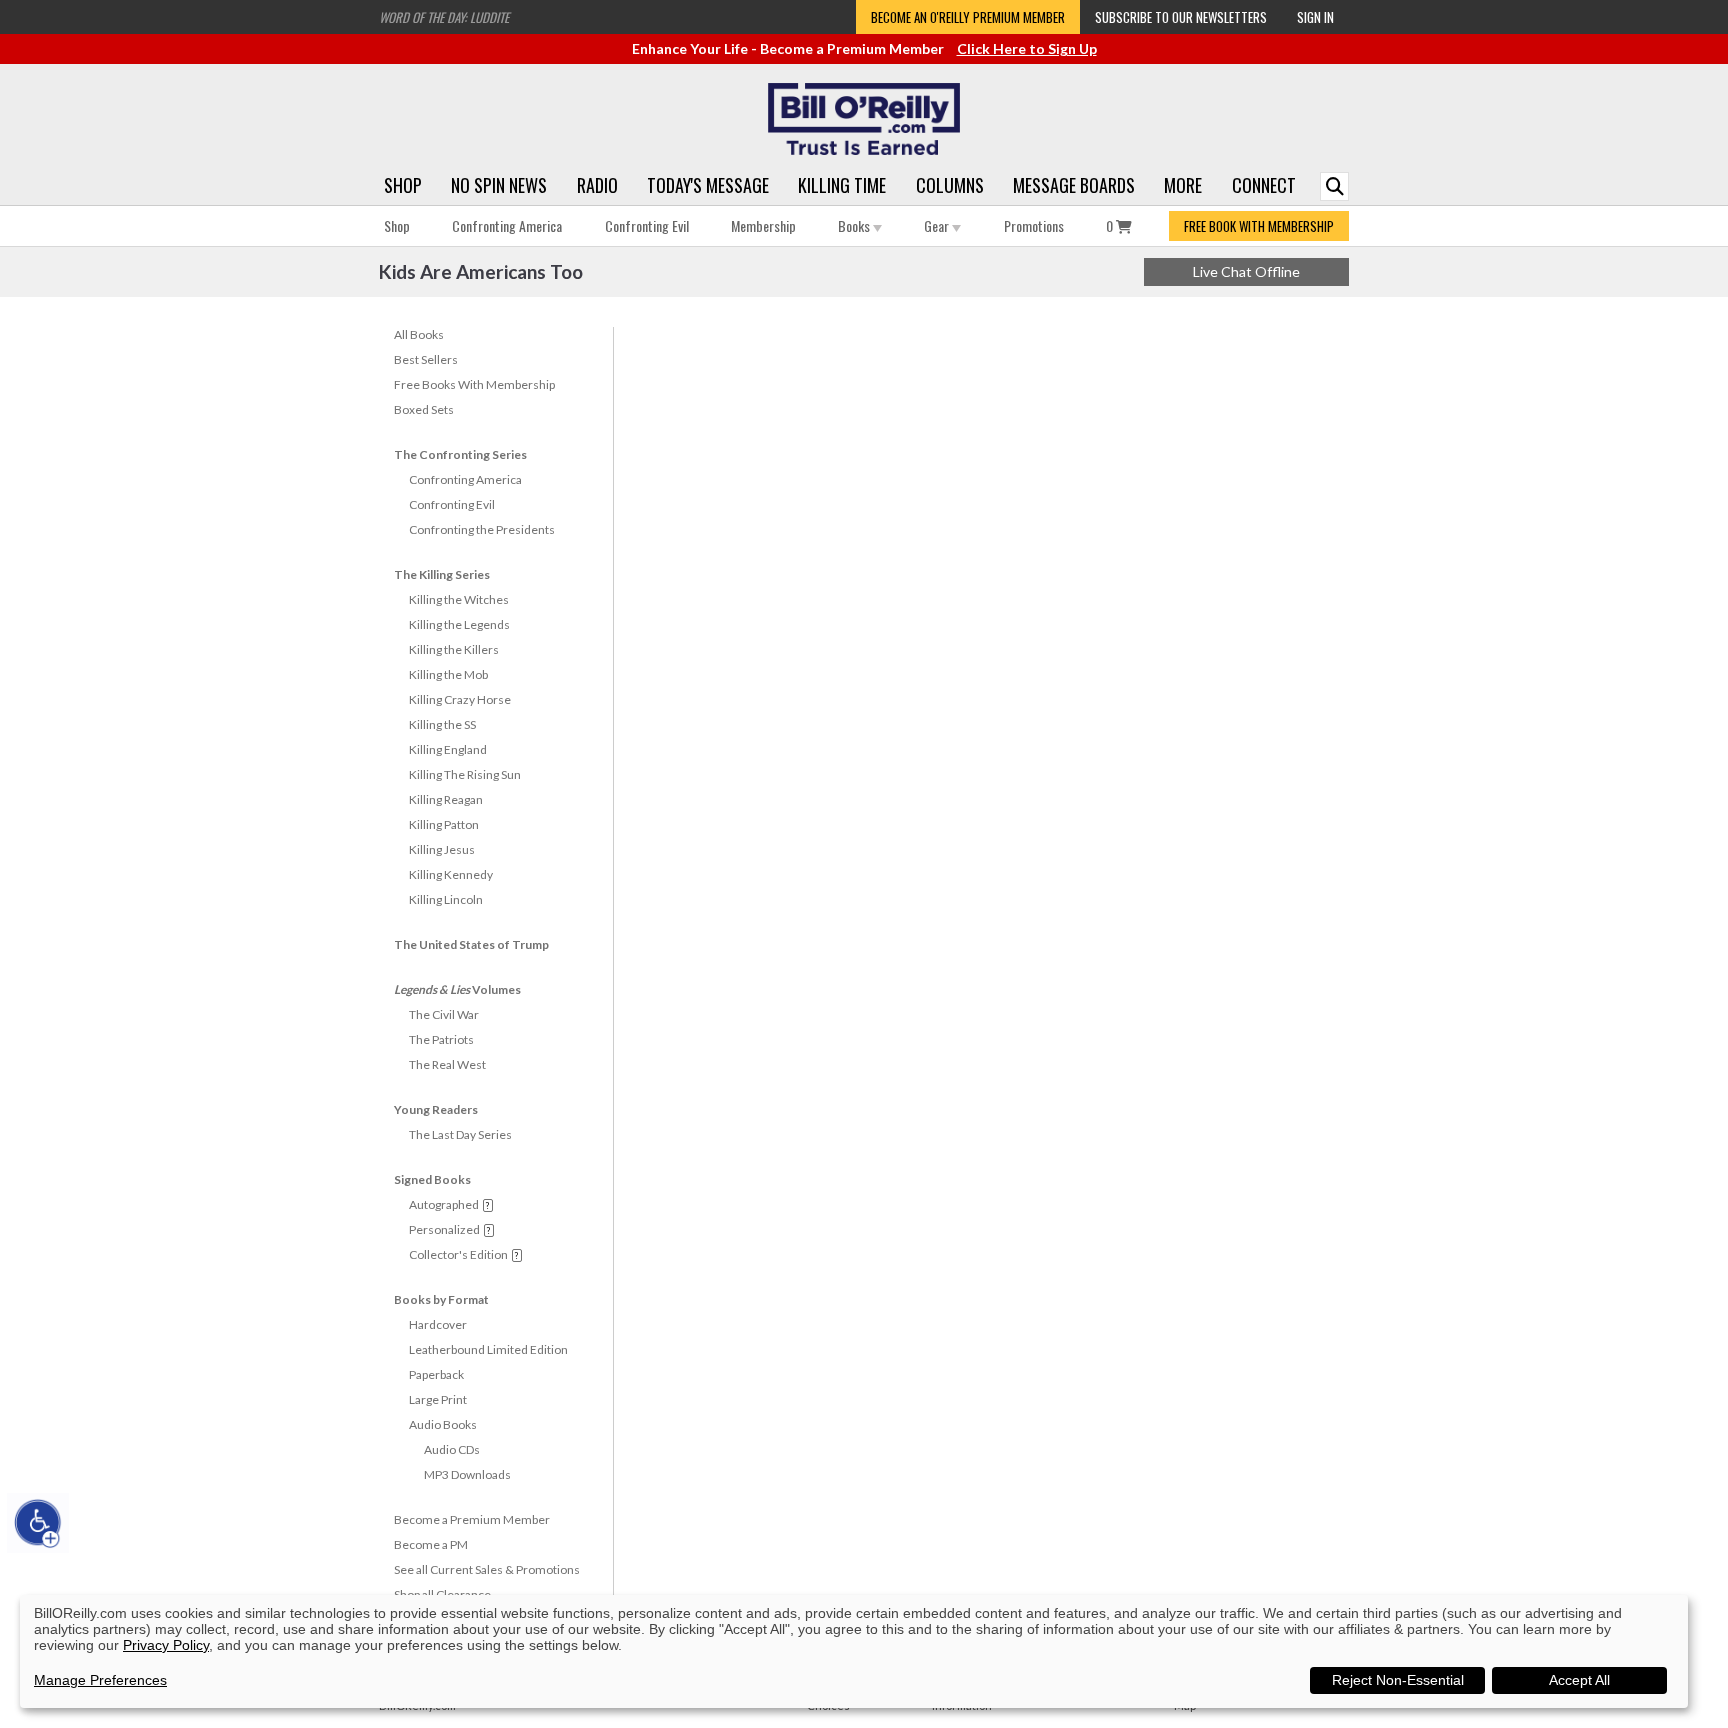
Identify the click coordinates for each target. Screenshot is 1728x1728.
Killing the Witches (459, 599)
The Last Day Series (460, 1134)
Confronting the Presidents (482, 529)
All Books (419, 334)
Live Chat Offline (1246, 271)
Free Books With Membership (474, 384)
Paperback (436, 1374)
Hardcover (438, 1324)
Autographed (444, 1204)
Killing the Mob (448, 674)
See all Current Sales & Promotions (487, 1569)
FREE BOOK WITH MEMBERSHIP (1259, 226)
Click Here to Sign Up (1027, 48)
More (1183, 185)
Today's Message (708, 185)
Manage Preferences (100, 1680)
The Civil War (444, 1014)
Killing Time (842, 185)
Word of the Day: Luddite (444, 17)
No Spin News (499, 185)
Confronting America (507, 225)
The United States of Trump (471, 944)
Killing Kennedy (451, 874)
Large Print (438, 1399)
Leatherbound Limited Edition (488, 1349)
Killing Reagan (446, 799)
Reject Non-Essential (1398, 1680)
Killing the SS (442, 724)
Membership (763, 225)
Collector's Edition (458, 1254)
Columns (950, 185)
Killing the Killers (454, 649)
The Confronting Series (460, 454)
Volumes (457, 989)
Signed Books (432, 1179)
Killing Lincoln (446, 899)
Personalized (444, 1229)
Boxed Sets (424, 409)
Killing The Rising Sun (465, 774)
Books (855, 225)
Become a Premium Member (472, 1519)
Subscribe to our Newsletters (1181, 17)
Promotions (1034, 225)
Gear (938, 225)
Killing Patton (444, 824)
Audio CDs (452, 1449)
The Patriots (441, 1039)
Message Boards (1074, 185)
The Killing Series (442, 574)
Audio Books (443, 1424)
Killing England (448, 749)
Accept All (1579, 1680)
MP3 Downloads (467, 1474)
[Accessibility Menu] (38, 1523)
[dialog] (854, 1651)
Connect (1264, 185)
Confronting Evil (647, 225)
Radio (597, 185)
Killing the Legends (459, 624)
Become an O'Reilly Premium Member (968, 17)
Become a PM (431, 1544)
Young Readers (436, 1109)
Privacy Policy (166, 1645)
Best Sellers (426, 359)
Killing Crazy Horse (460, 699)
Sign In (1315, 17)
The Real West (447, 1064)
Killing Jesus (442, 849)
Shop (403, 185)
